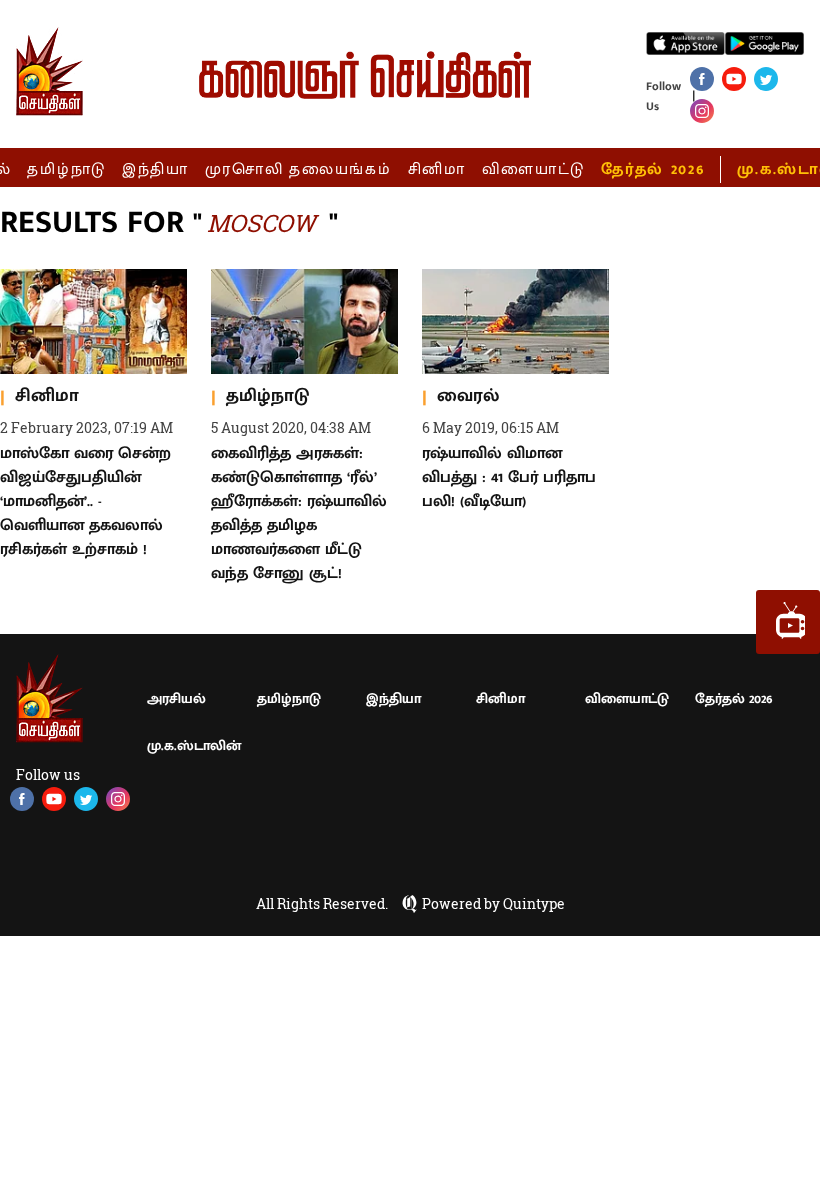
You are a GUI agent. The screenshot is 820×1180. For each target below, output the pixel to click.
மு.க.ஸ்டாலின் (194, 745)
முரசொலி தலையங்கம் (298, 169)
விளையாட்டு (534, 169)
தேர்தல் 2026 (652, 169)
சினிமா (437, 169)
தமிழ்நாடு (66, 169)
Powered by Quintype (493, 904)
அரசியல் (176, 698)
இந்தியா (155, 169)
